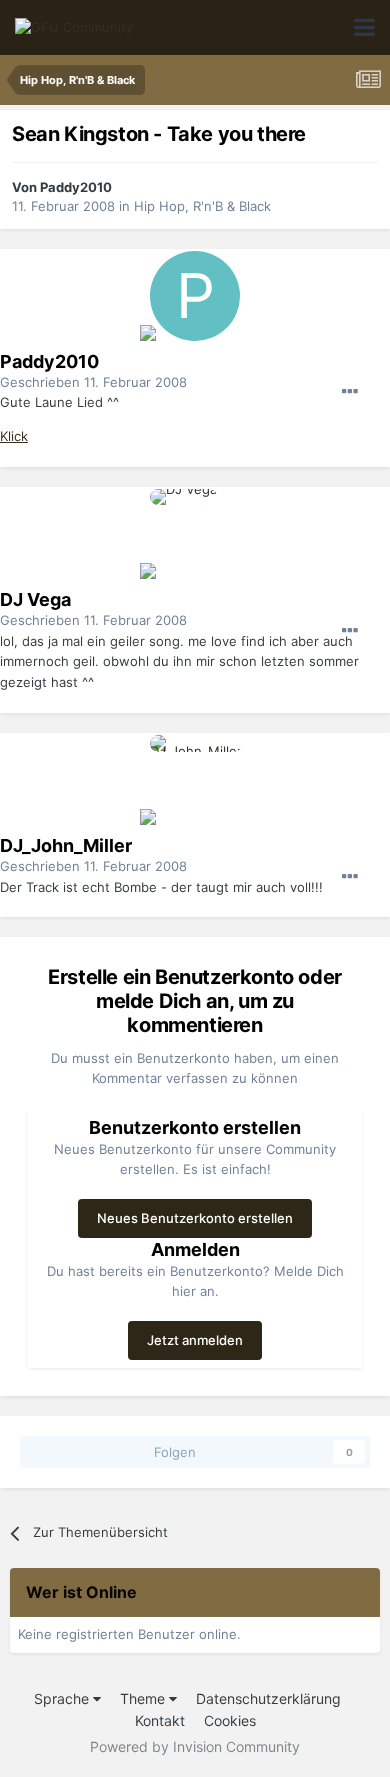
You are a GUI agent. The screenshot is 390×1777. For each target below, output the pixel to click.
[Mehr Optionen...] (350, 392)
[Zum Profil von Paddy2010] (195, 296)
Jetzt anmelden (195, 1340)
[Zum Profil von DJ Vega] (195, 534)
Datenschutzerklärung (268, 1698)
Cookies (230, 1720)
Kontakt (160, 1720)
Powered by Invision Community (195, 1746)
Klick (14, 436)
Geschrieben (93, 382)
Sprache (63, 1698)
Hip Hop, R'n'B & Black (202, 206)
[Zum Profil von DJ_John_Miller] (195, 780)
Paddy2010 (76, 187)
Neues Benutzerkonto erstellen (195, 1218)
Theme (144, 1698)
